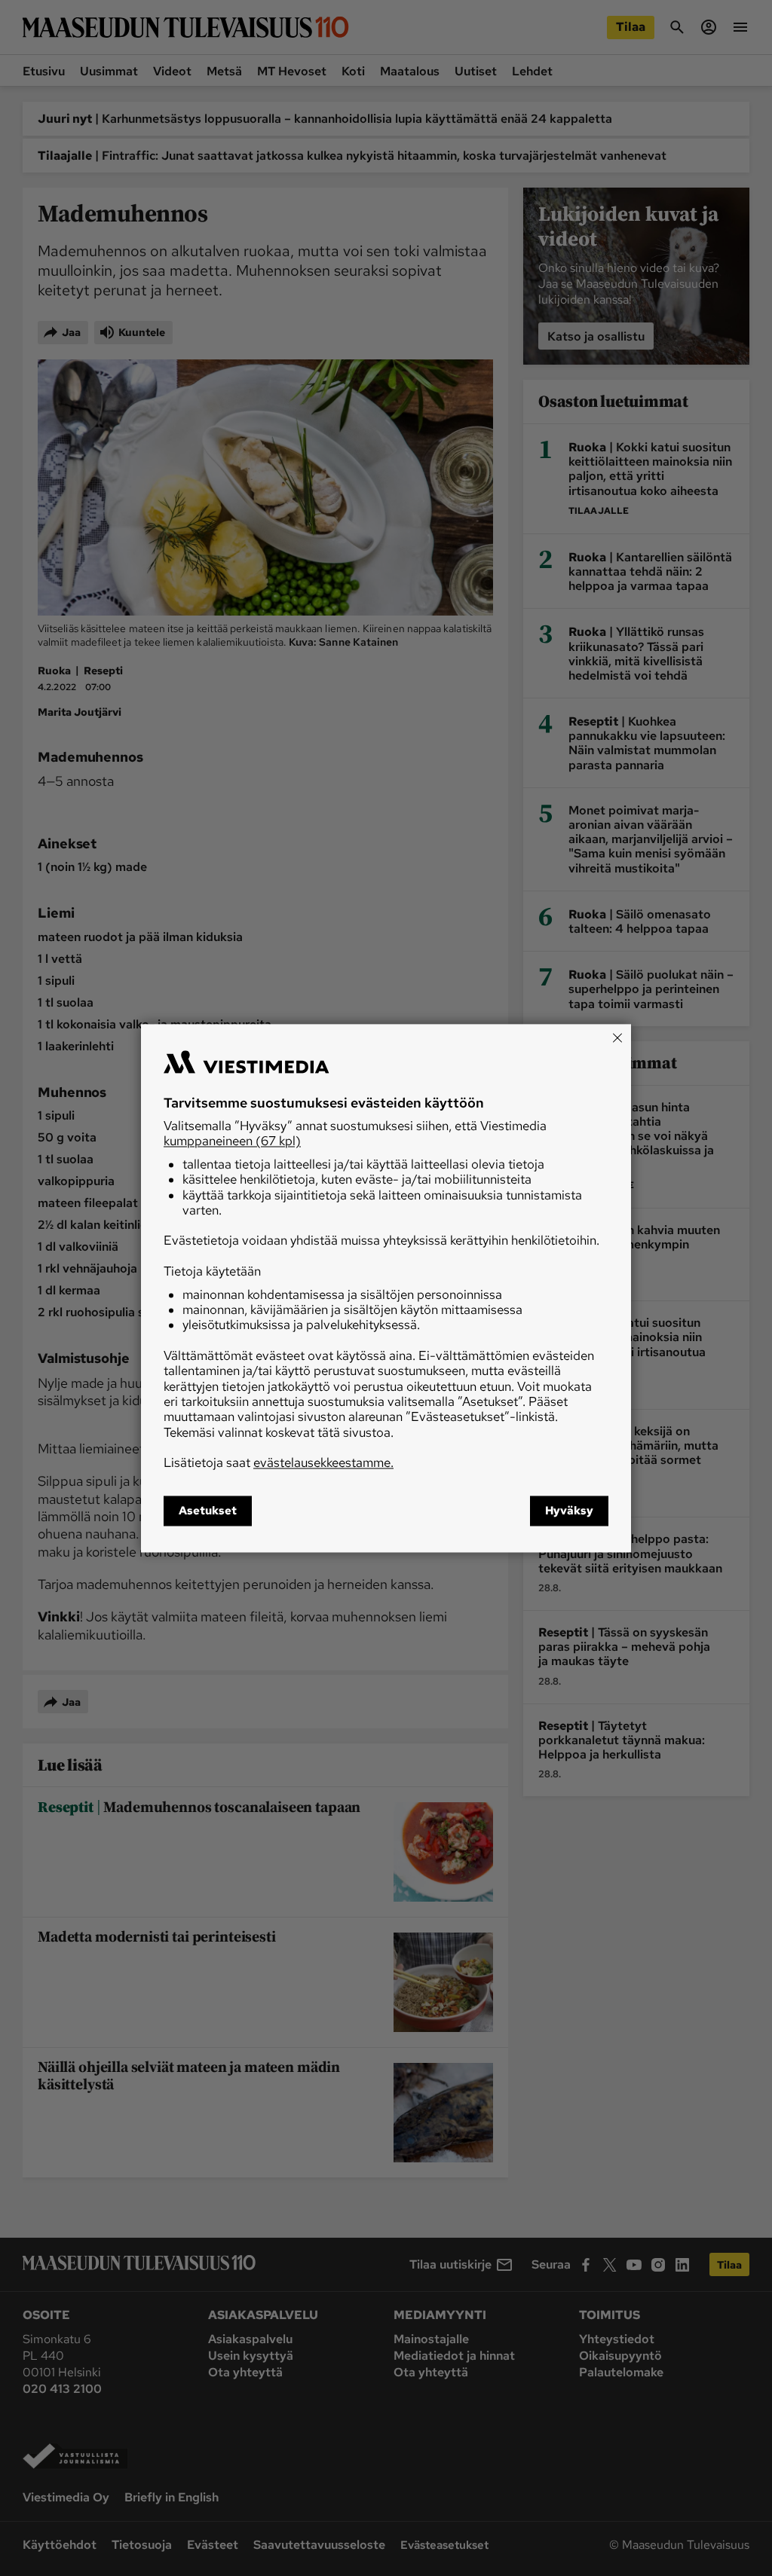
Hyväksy (569, 1511)
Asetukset (208, 1511)
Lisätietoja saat (279, 1463)
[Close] (617, 1037)
